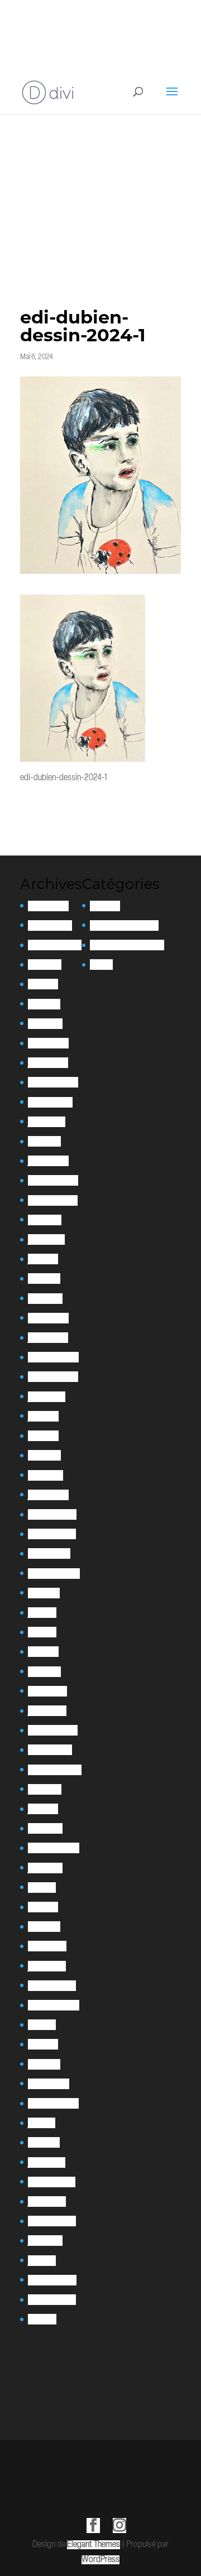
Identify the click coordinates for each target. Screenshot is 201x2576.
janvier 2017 (47, 2162)
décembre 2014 (52, 2280)
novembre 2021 (52, 1534)
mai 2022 (43, 1436)
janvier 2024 (48, 1161)
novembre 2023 (53, 1200)
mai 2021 (42, 1632)
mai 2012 (42, 2319)
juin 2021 (42, 1613)
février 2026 (48, 906)
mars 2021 (44, 1672)
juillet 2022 (47, 1397)
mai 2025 (43, 984)
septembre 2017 (53, 2103)
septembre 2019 (54, 1848)
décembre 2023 (53, 1180)
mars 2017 (44, 2142)
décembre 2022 (53, 1357)
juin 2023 (43, 1259)
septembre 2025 (55, 945)
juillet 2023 (46, 1239)
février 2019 (47, 1946)
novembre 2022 (53, 1377)
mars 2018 (44, 2064)
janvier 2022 (48, 1495)
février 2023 (48, 1318)
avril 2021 (43, 1652)
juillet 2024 (47, 1122)
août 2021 (44, 1593)
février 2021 (47, 1691)
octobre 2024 (50, 1102)
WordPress (100, 2560)
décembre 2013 (52, 2300)
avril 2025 (44, 1004)
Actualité (105, 906)
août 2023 (45, 1220)
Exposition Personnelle (127, 945)
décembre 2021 (52, 1514)
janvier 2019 (47, 1966)
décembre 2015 (52, 2221)
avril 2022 (44, 1455)
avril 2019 (43, 1907)
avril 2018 (43, 2044)
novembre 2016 (52, 2182)
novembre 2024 (53, 1082)
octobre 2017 (49, 2084)
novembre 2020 (53, 1730)
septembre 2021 (54, 1574)
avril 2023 (44, 1279)
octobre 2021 (49, 1553)
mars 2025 (45, 1024)
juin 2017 (42, 2123)
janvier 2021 (47, 1711)
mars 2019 (44, 1927)
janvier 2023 (48, 1338)
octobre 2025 (50, 925)
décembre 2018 (52, 1986)
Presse (101, 965)
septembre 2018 (54, 2005)
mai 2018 (42, 2025)
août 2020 (45, 1789)
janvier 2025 (48, 1063)
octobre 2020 (50, 1750)
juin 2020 (43, 1809)
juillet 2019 (45, 1868)
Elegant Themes (94, 2545)
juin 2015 (42, 2261)
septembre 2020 (55, 1770)
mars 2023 (45, 1299)
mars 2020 (45, 1828)
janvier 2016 (47, 2202)
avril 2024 (44, 1141)
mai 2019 (42, 1888)
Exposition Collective (124, 925)
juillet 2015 (45, 2241)
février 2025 (48, 1043)
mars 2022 (46, 1475)
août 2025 (45, 965)
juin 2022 (43, 1416)
